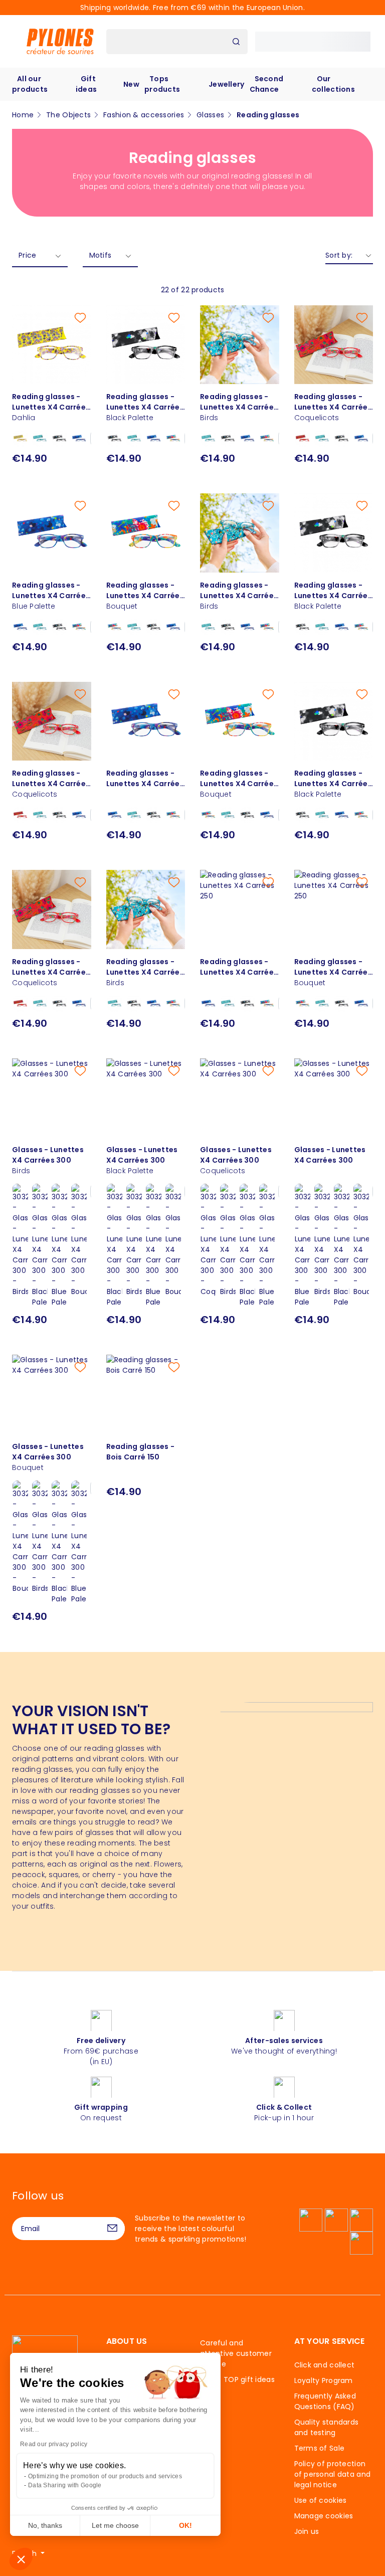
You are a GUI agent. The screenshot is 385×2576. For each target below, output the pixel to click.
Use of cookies (321, 2500)
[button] (21, 2559)
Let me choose (115, 2525)
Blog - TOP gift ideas (237, 2379)
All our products (30, 84)
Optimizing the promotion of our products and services (105, 2476)
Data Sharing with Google (65, 2485)
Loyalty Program (324, 2380)
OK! (185, 2525)
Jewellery (227, 84)
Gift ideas (86, 84)
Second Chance (267, 84)
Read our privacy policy (54, 2444)
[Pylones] (60, 41)
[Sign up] (112, 2229)
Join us (307, 2531)
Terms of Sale (320, 2448)
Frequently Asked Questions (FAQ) (325, 2401)
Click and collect (325, 2365)
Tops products (162, 84)
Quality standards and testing (327, 2427)
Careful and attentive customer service (236, 2353)
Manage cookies (324, 2516)
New (131, 84)
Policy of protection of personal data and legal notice (333, 2474)
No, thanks (45, 2525)
